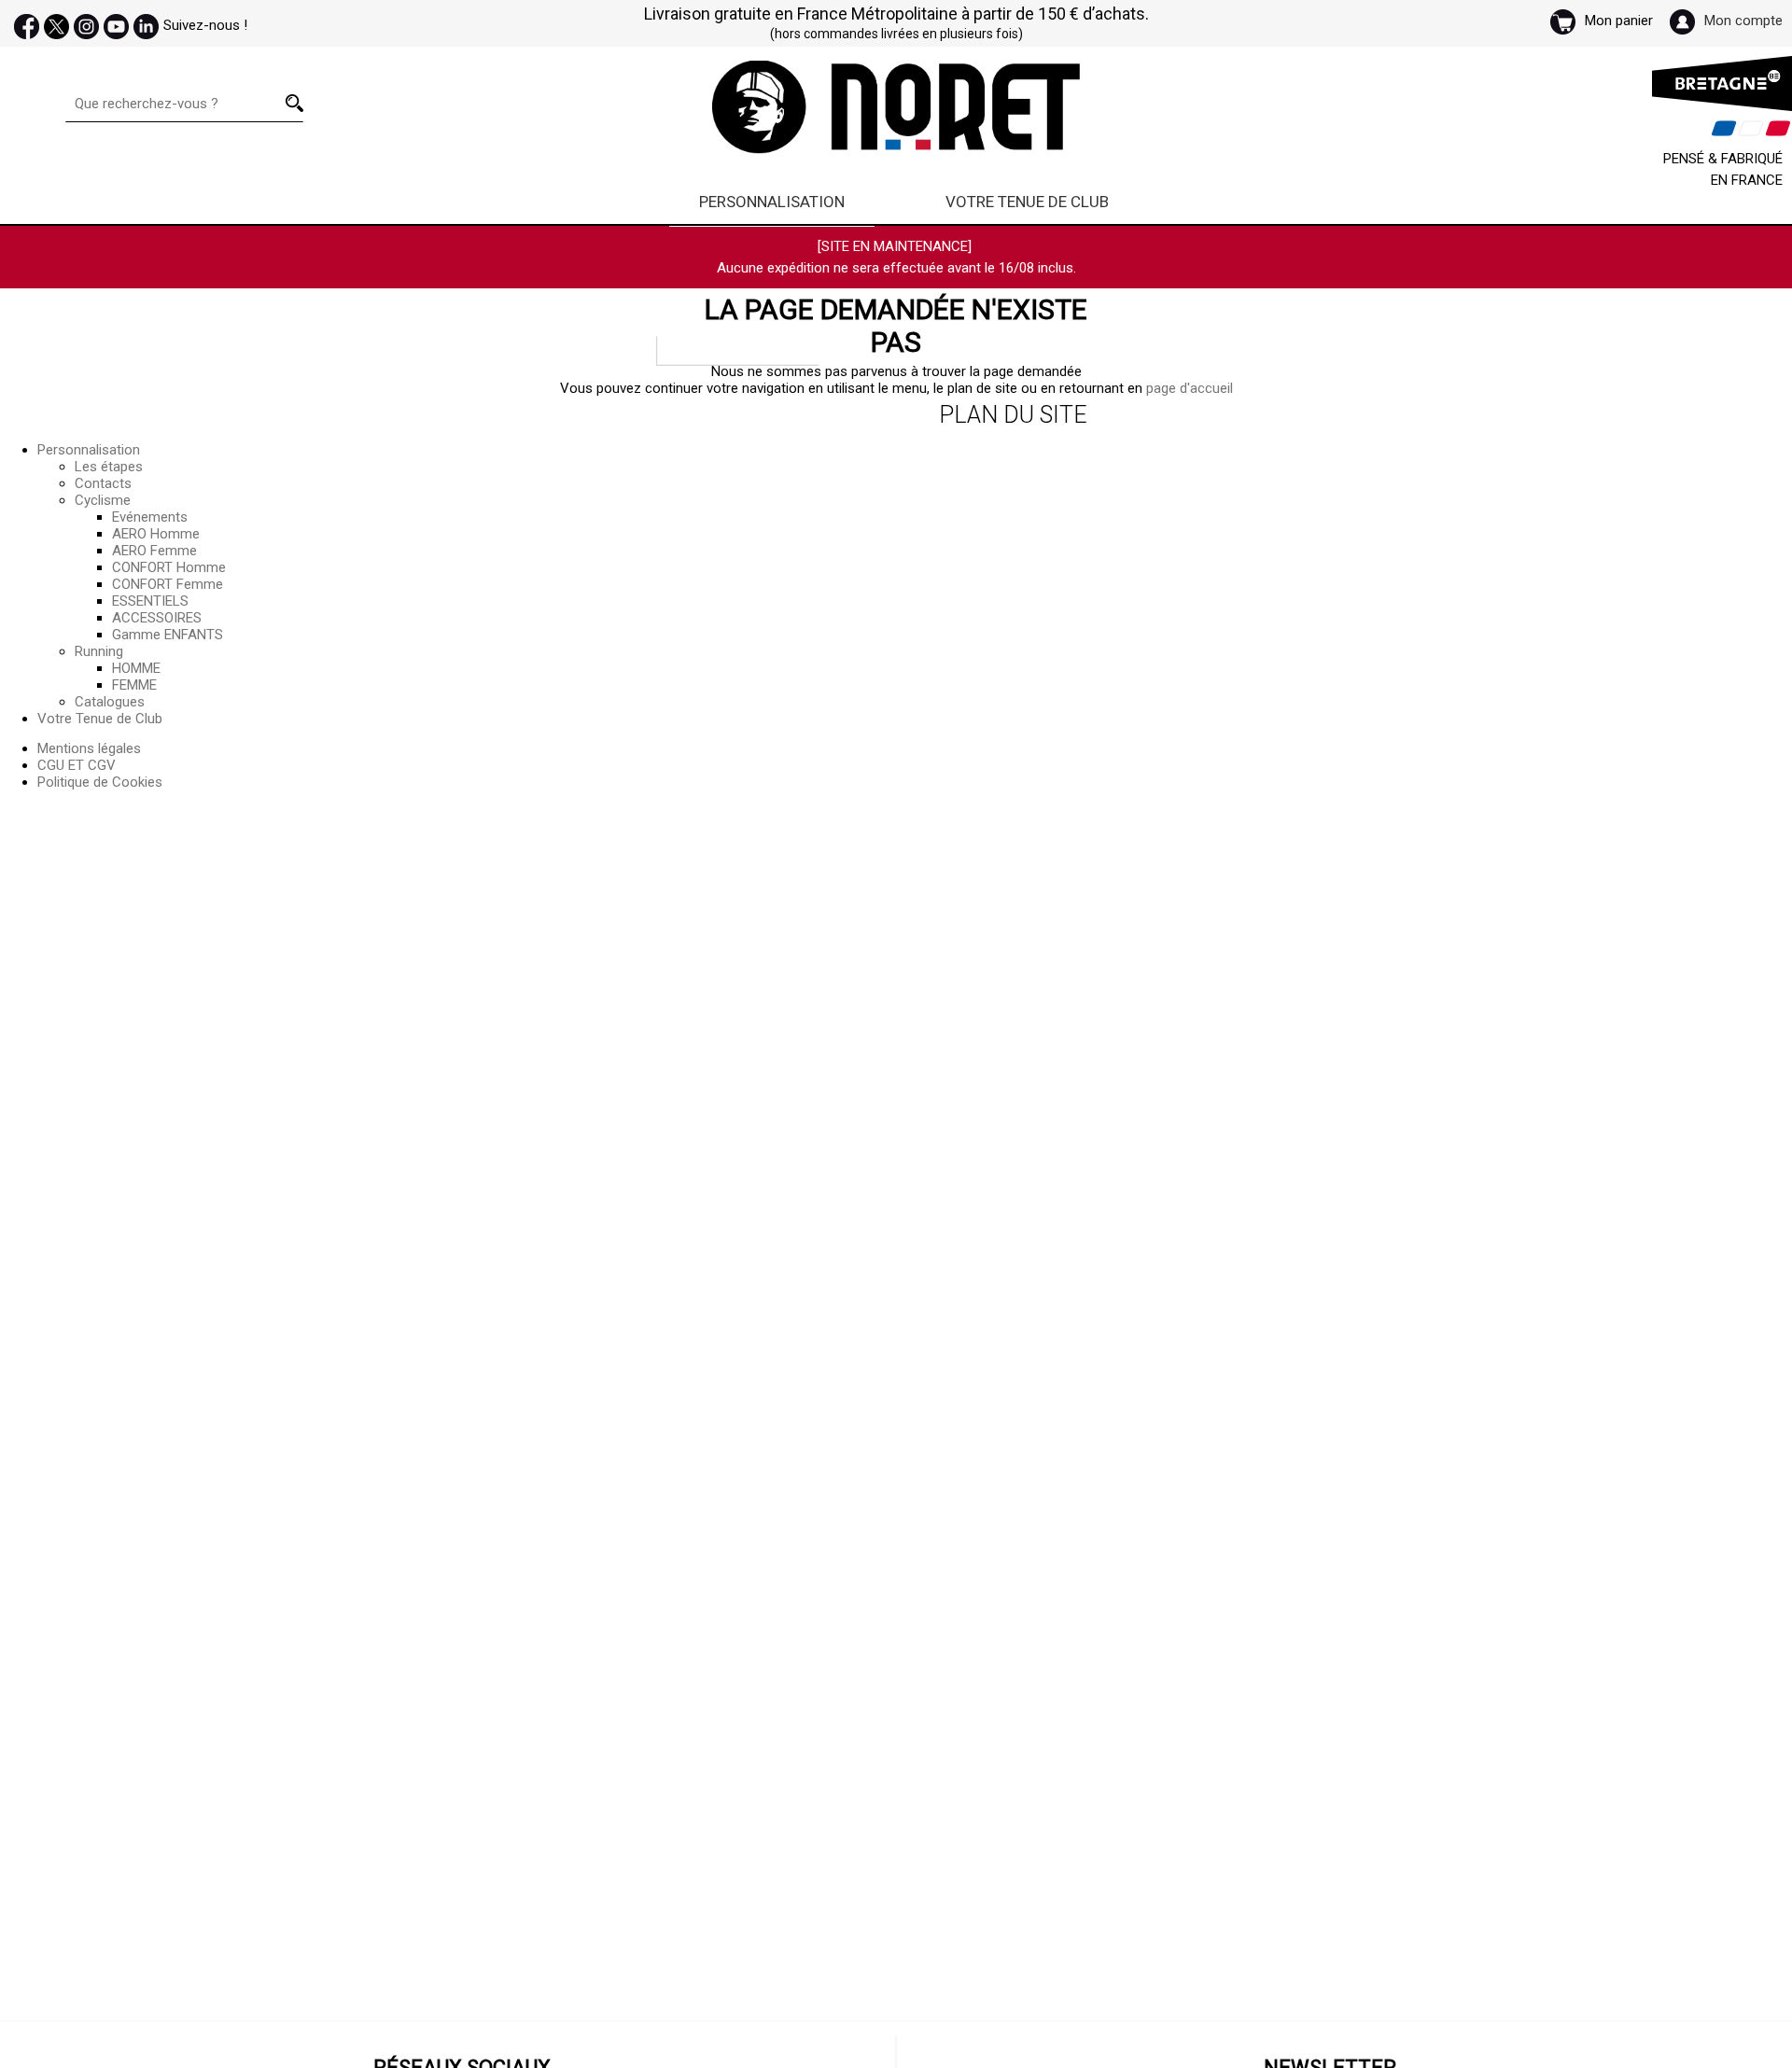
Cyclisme (103, 500)
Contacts (103, 483)
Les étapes (109, 467)
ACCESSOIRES (157, 618)
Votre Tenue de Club (1027, 202)
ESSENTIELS (150, 601)
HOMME (136, 668)
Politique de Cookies (100, 782)
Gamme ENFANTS (168, 635)
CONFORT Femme (168, 584)
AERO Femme (154, 551)
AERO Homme (156, 534)
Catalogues (110, 702)
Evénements (150, 517)
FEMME (134, 685)
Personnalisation (772, 202)
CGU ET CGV (77, 765)
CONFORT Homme (169, 567)
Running (99, 651)
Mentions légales (89, 748)
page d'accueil (1190, 388)
